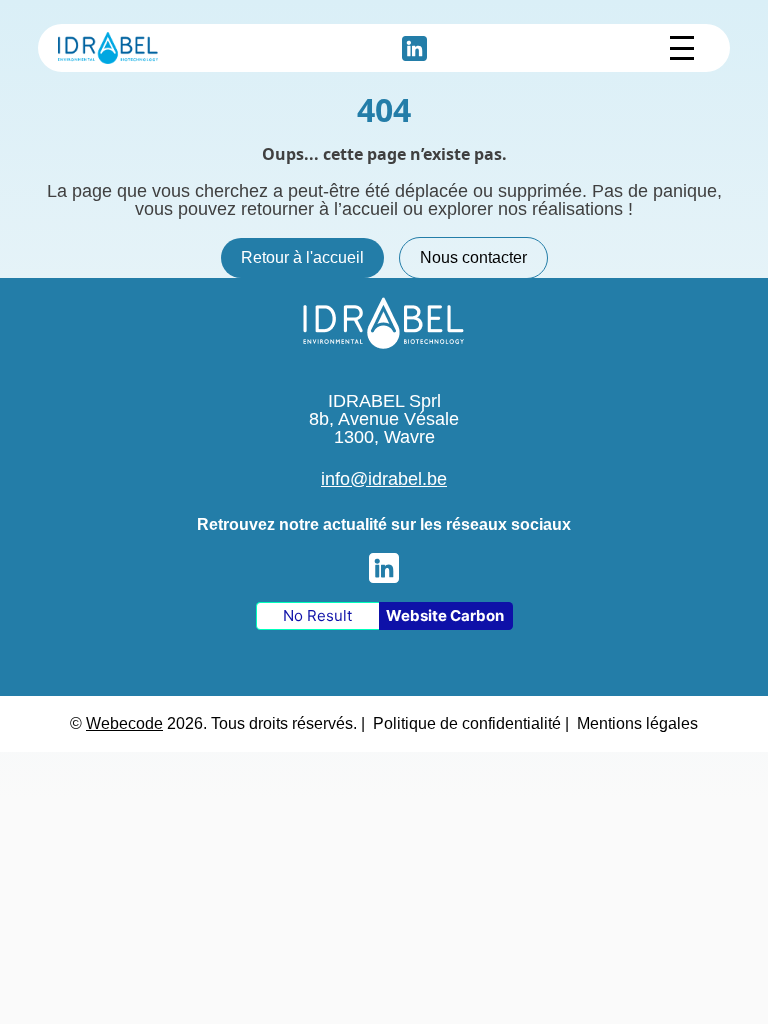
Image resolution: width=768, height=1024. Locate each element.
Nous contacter (473, 257)
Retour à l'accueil (302, 257)
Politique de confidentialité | (471, 723)
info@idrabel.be (384, 479)
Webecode (124, 723)
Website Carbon (445, 615)
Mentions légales (637, 723)
